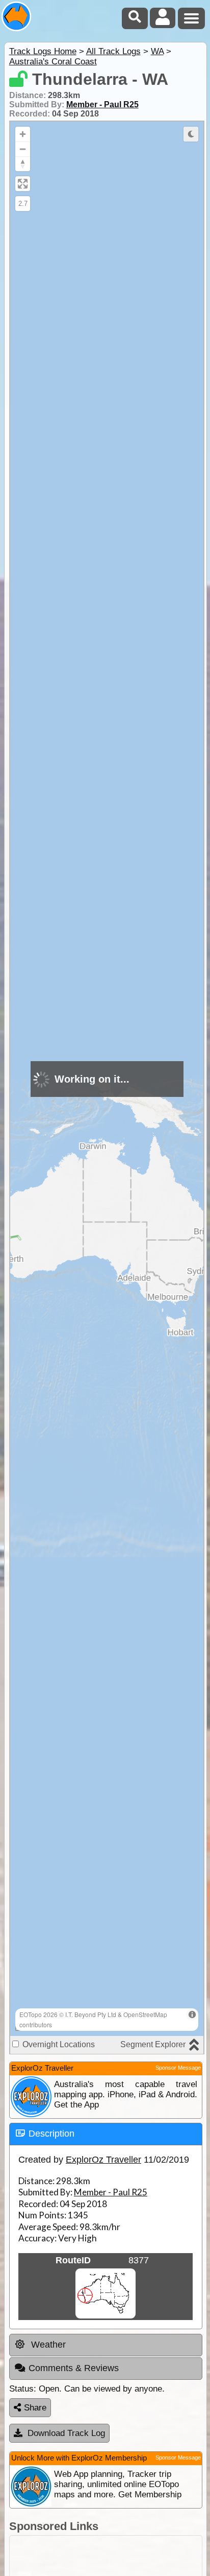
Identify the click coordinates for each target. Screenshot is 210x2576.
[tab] (106, 2134)
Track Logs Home (43, 51)
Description (51, 2134)
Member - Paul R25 (102, 104)
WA (157, 51)
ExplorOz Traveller (103, 2160)
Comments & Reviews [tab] (74, 2368)
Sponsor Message (178, 2068)
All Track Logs (113, 51)
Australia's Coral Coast (53, 62)
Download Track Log (66, 2433)
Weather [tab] (47, 2345)
